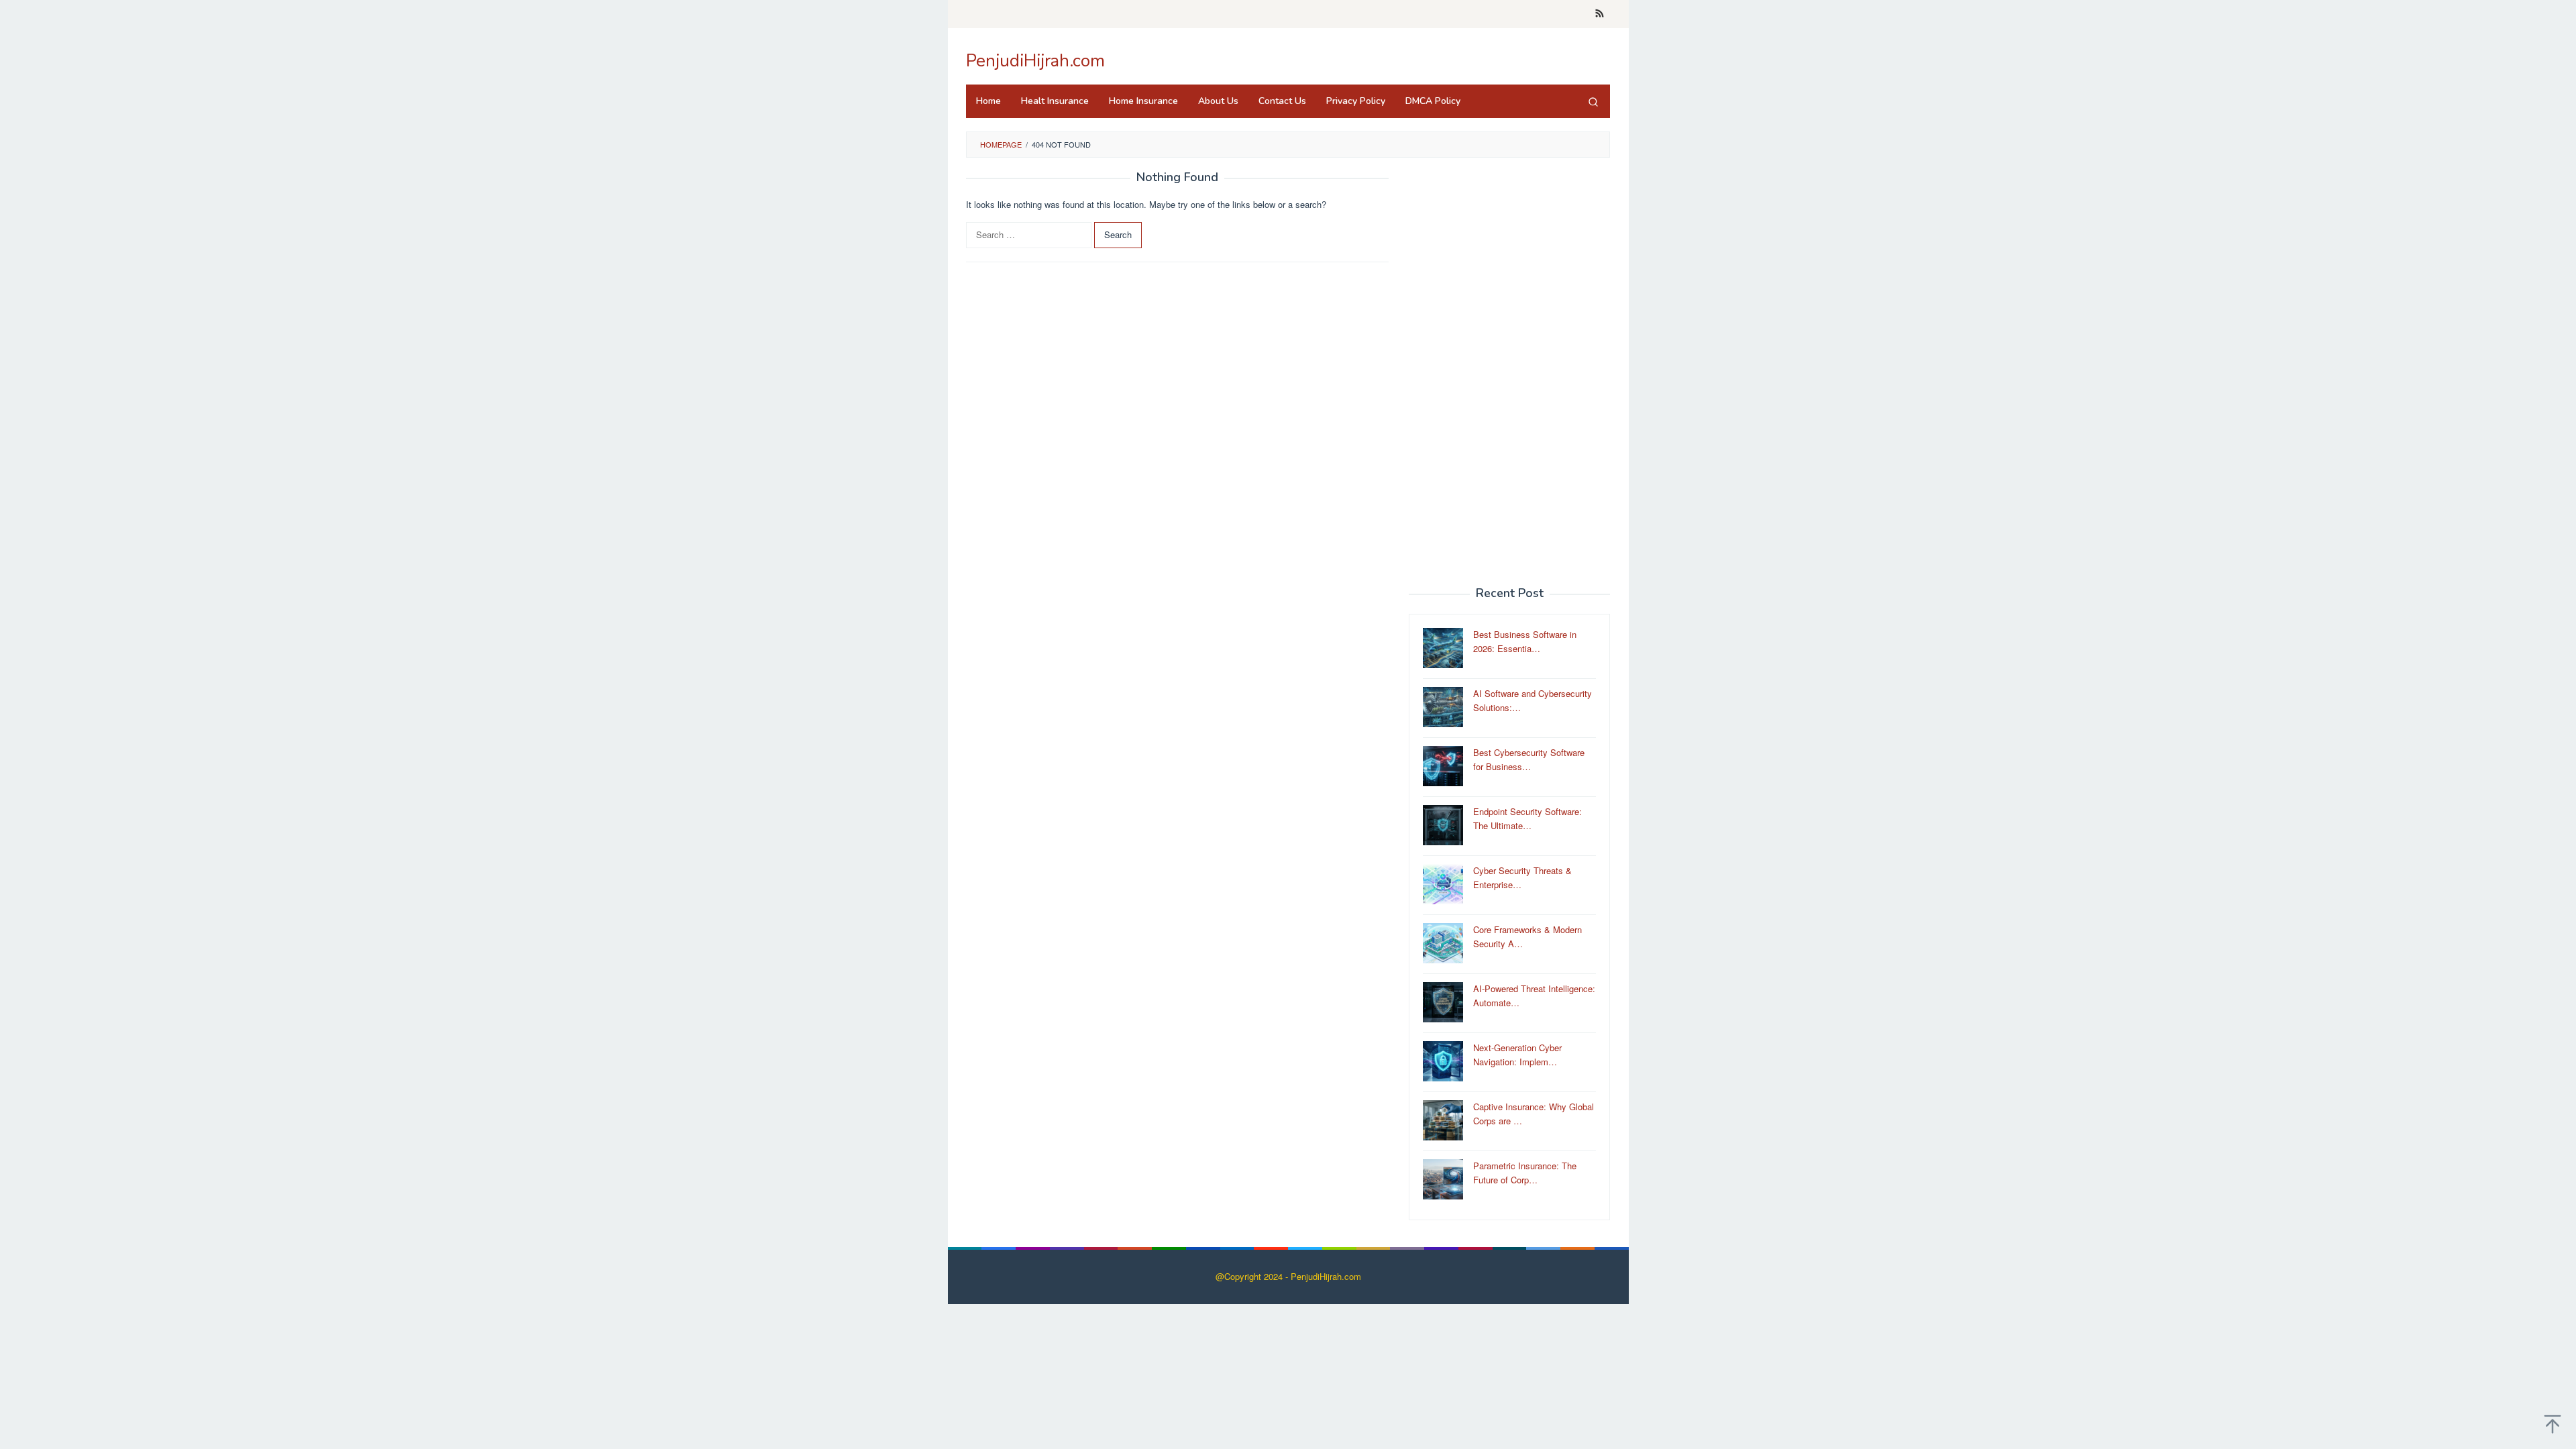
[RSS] (1600, 14)
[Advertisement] (1509, 372)
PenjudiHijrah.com (1035, 61)
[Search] (1593, 101)
